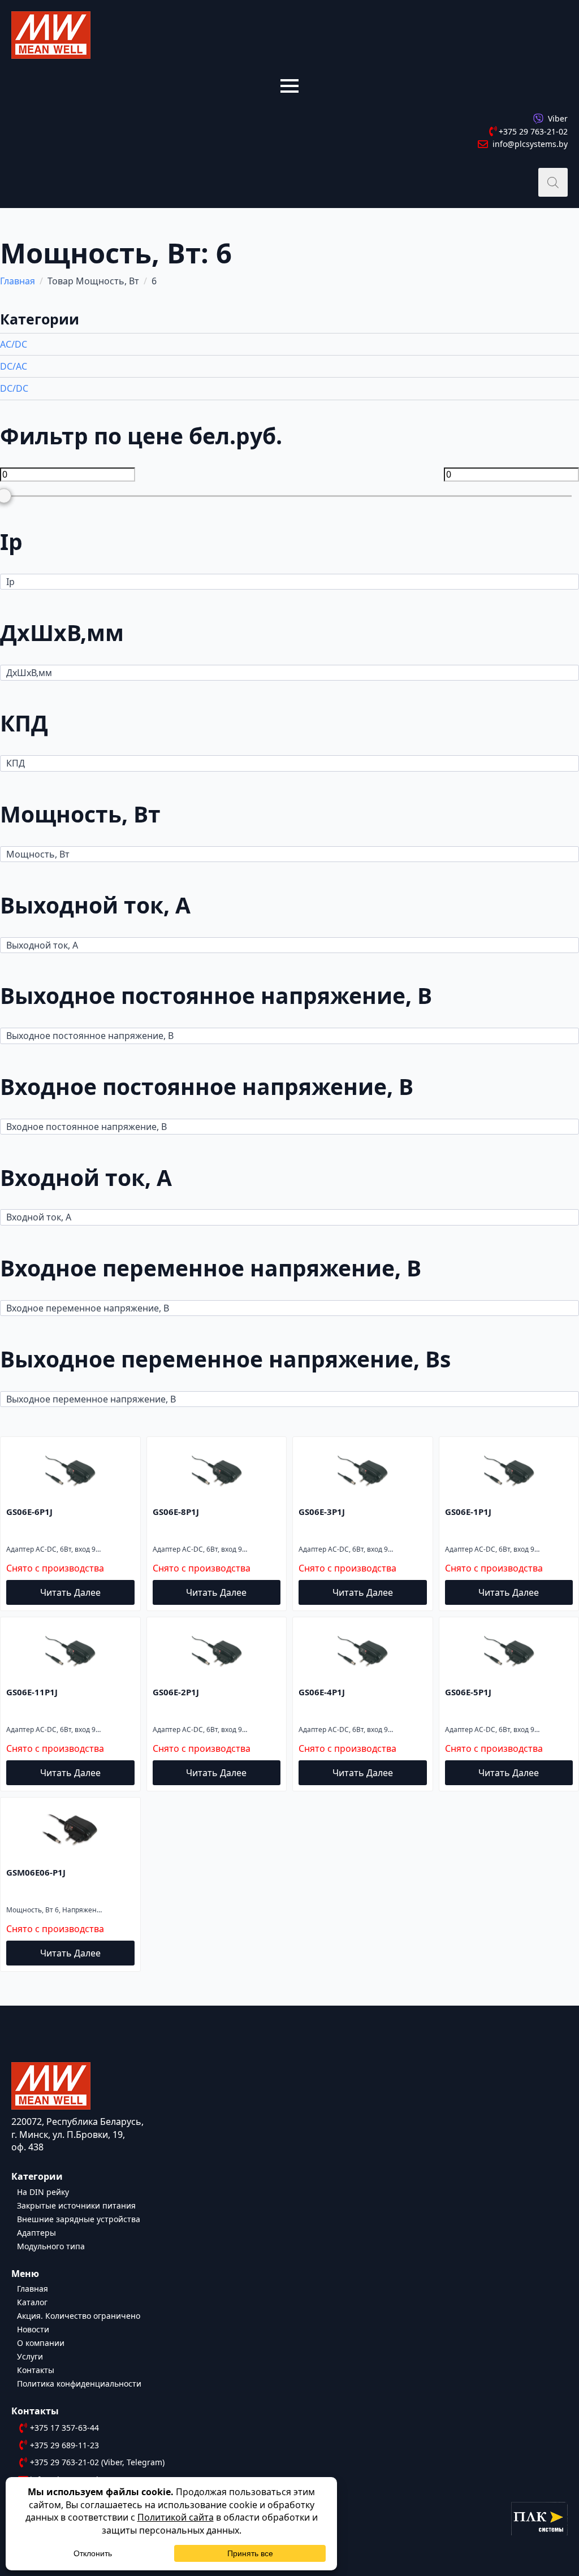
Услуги (30, 2356)
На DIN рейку (43, 2191)
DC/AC (14, 366)
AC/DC (14, 344)
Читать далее (70, 1592)
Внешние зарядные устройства (79, 2218)
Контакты (36, 2369)
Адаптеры (36, 2232)
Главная (18, 281)
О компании (41, 2342)
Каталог (32, 2302)
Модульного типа (51, 2246)
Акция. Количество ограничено (79, 2315)
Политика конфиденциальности (79, 2383)
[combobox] (289, 582)
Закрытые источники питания (76, 2205)
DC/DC (14, 388)
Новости (33, 2329)
